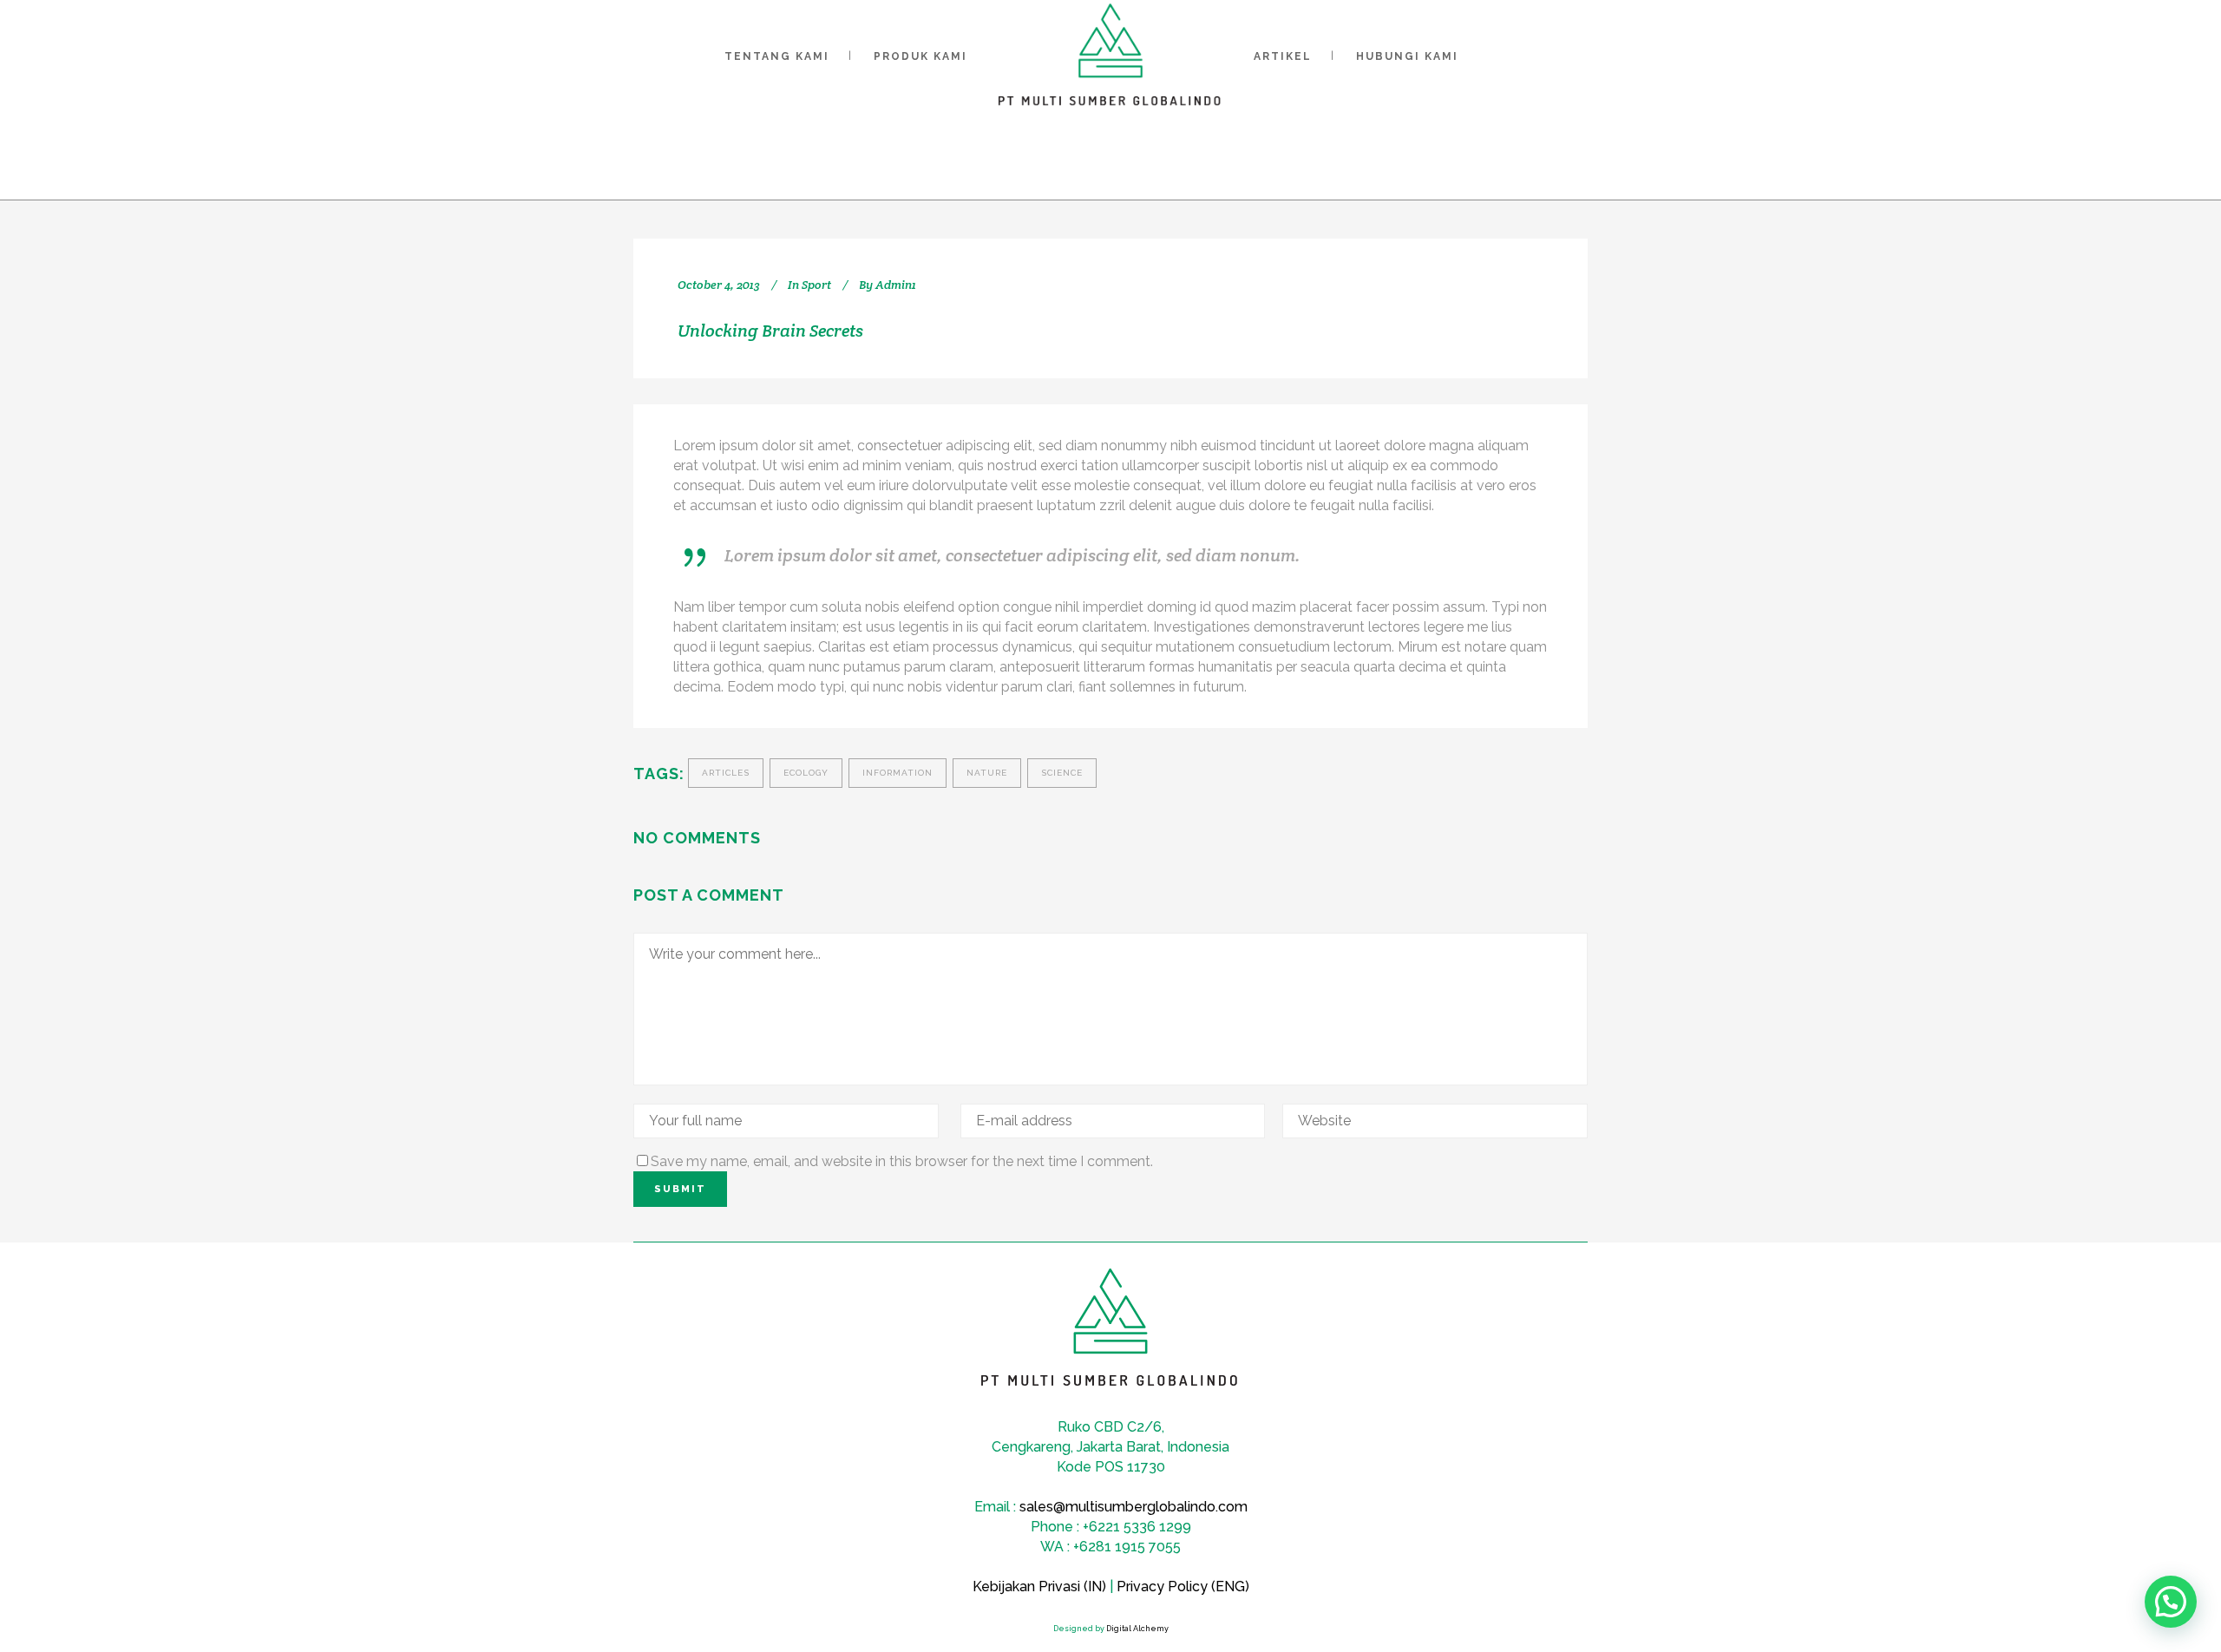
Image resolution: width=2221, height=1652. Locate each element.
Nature (987, 773)
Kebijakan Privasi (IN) (1039, 1586)
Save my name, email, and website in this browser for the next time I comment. (902, 1161)
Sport (1127, 156)
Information (898, 773)
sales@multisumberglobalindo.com (1133, 1507)
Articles (726, 773)
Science (1062, 773)
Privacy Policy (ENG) (1183, 1586)
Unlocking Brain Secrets (770, 331)
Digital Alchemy (1137, 1629)
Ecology (806, 773)
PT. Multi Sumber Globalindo (948, 156)
